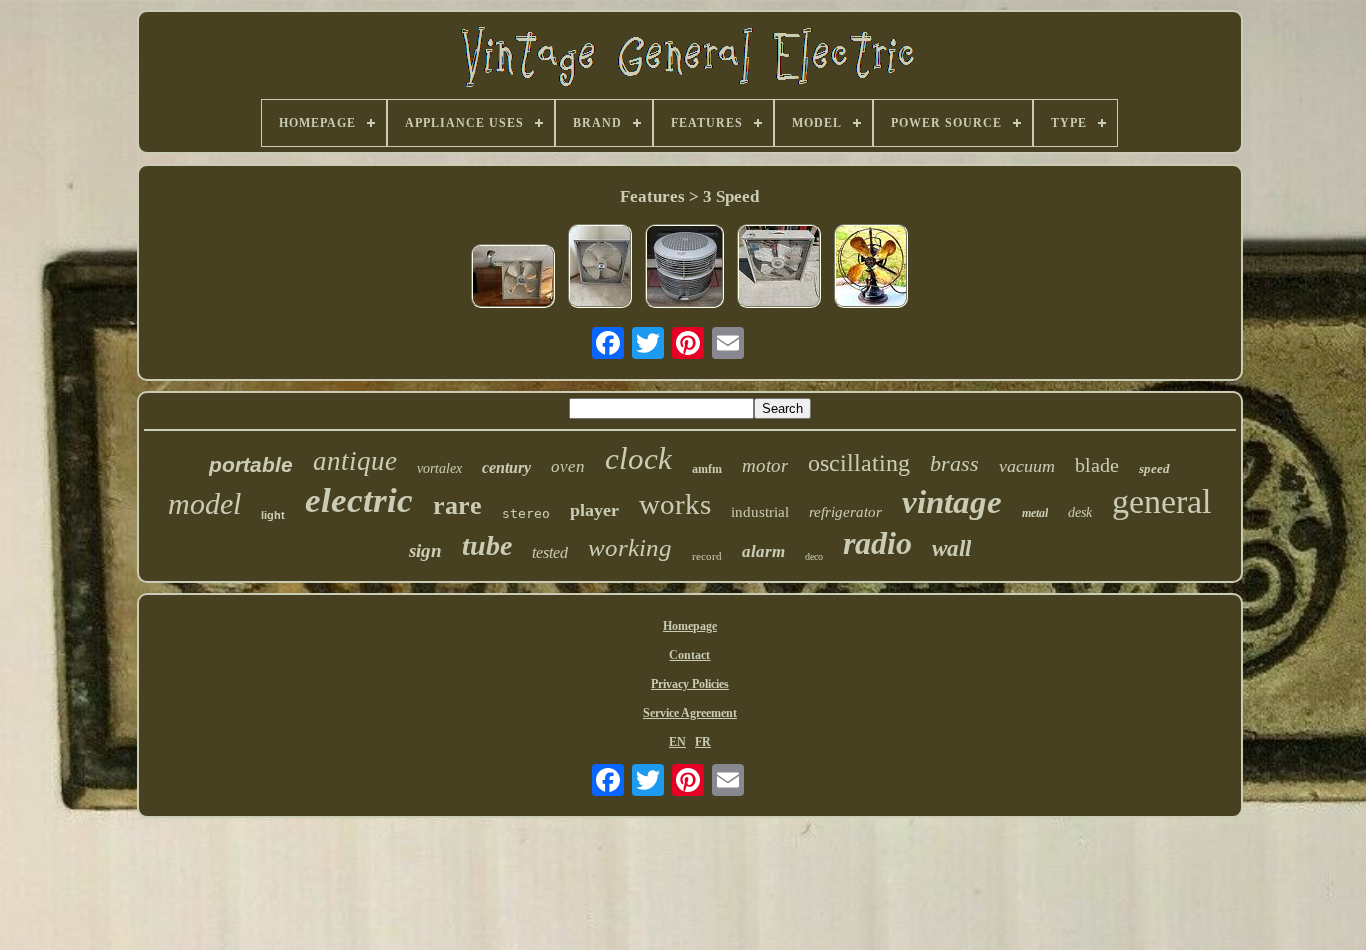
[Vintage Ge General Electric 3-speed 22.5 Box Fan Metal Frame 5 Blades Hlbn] (779, 268)
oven (568, 466)
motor (765, 465)
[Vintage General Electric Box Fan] (600, 268)
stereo (526, 513)
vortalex (439, 468)
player (594, 510)
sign (425, 550)
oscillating (859, 463)
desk (1080, 512)
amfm (707, 469)
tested (550, 552)
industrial (760, 512)
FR (703, 742)
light (273, 515)
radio (877, 543)
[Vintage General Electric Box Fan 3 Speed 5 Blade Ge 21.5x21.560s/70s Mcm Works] (513, 278)
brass (954, 463)
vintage (952, 502)
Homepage (690, 626)
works (675, 504)
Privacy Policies (690, 684)
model (204, 503)
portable (251, 464)
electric (359, 500)
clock (638, 458)
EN (677, 742)
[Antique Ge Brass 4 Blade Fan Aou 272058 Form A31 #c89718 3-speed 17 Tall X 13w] (871, 268)
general (1161, 501)
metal (1035, 513)
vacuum (1027, 466)
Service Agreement (690, 713)
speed (1154, 468)
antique (355, 461)
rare (457, 505)
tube (487, 545)
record (707, 556)
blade (1097, 465)
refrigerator (845, 512)
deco (814, 556)
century (506, 467)
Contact (689, 655)
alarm (763, 551)
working (630, 547)
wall (951, 548)
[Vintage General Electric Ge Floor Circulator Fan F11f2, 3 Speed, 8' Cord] (684, 268)
